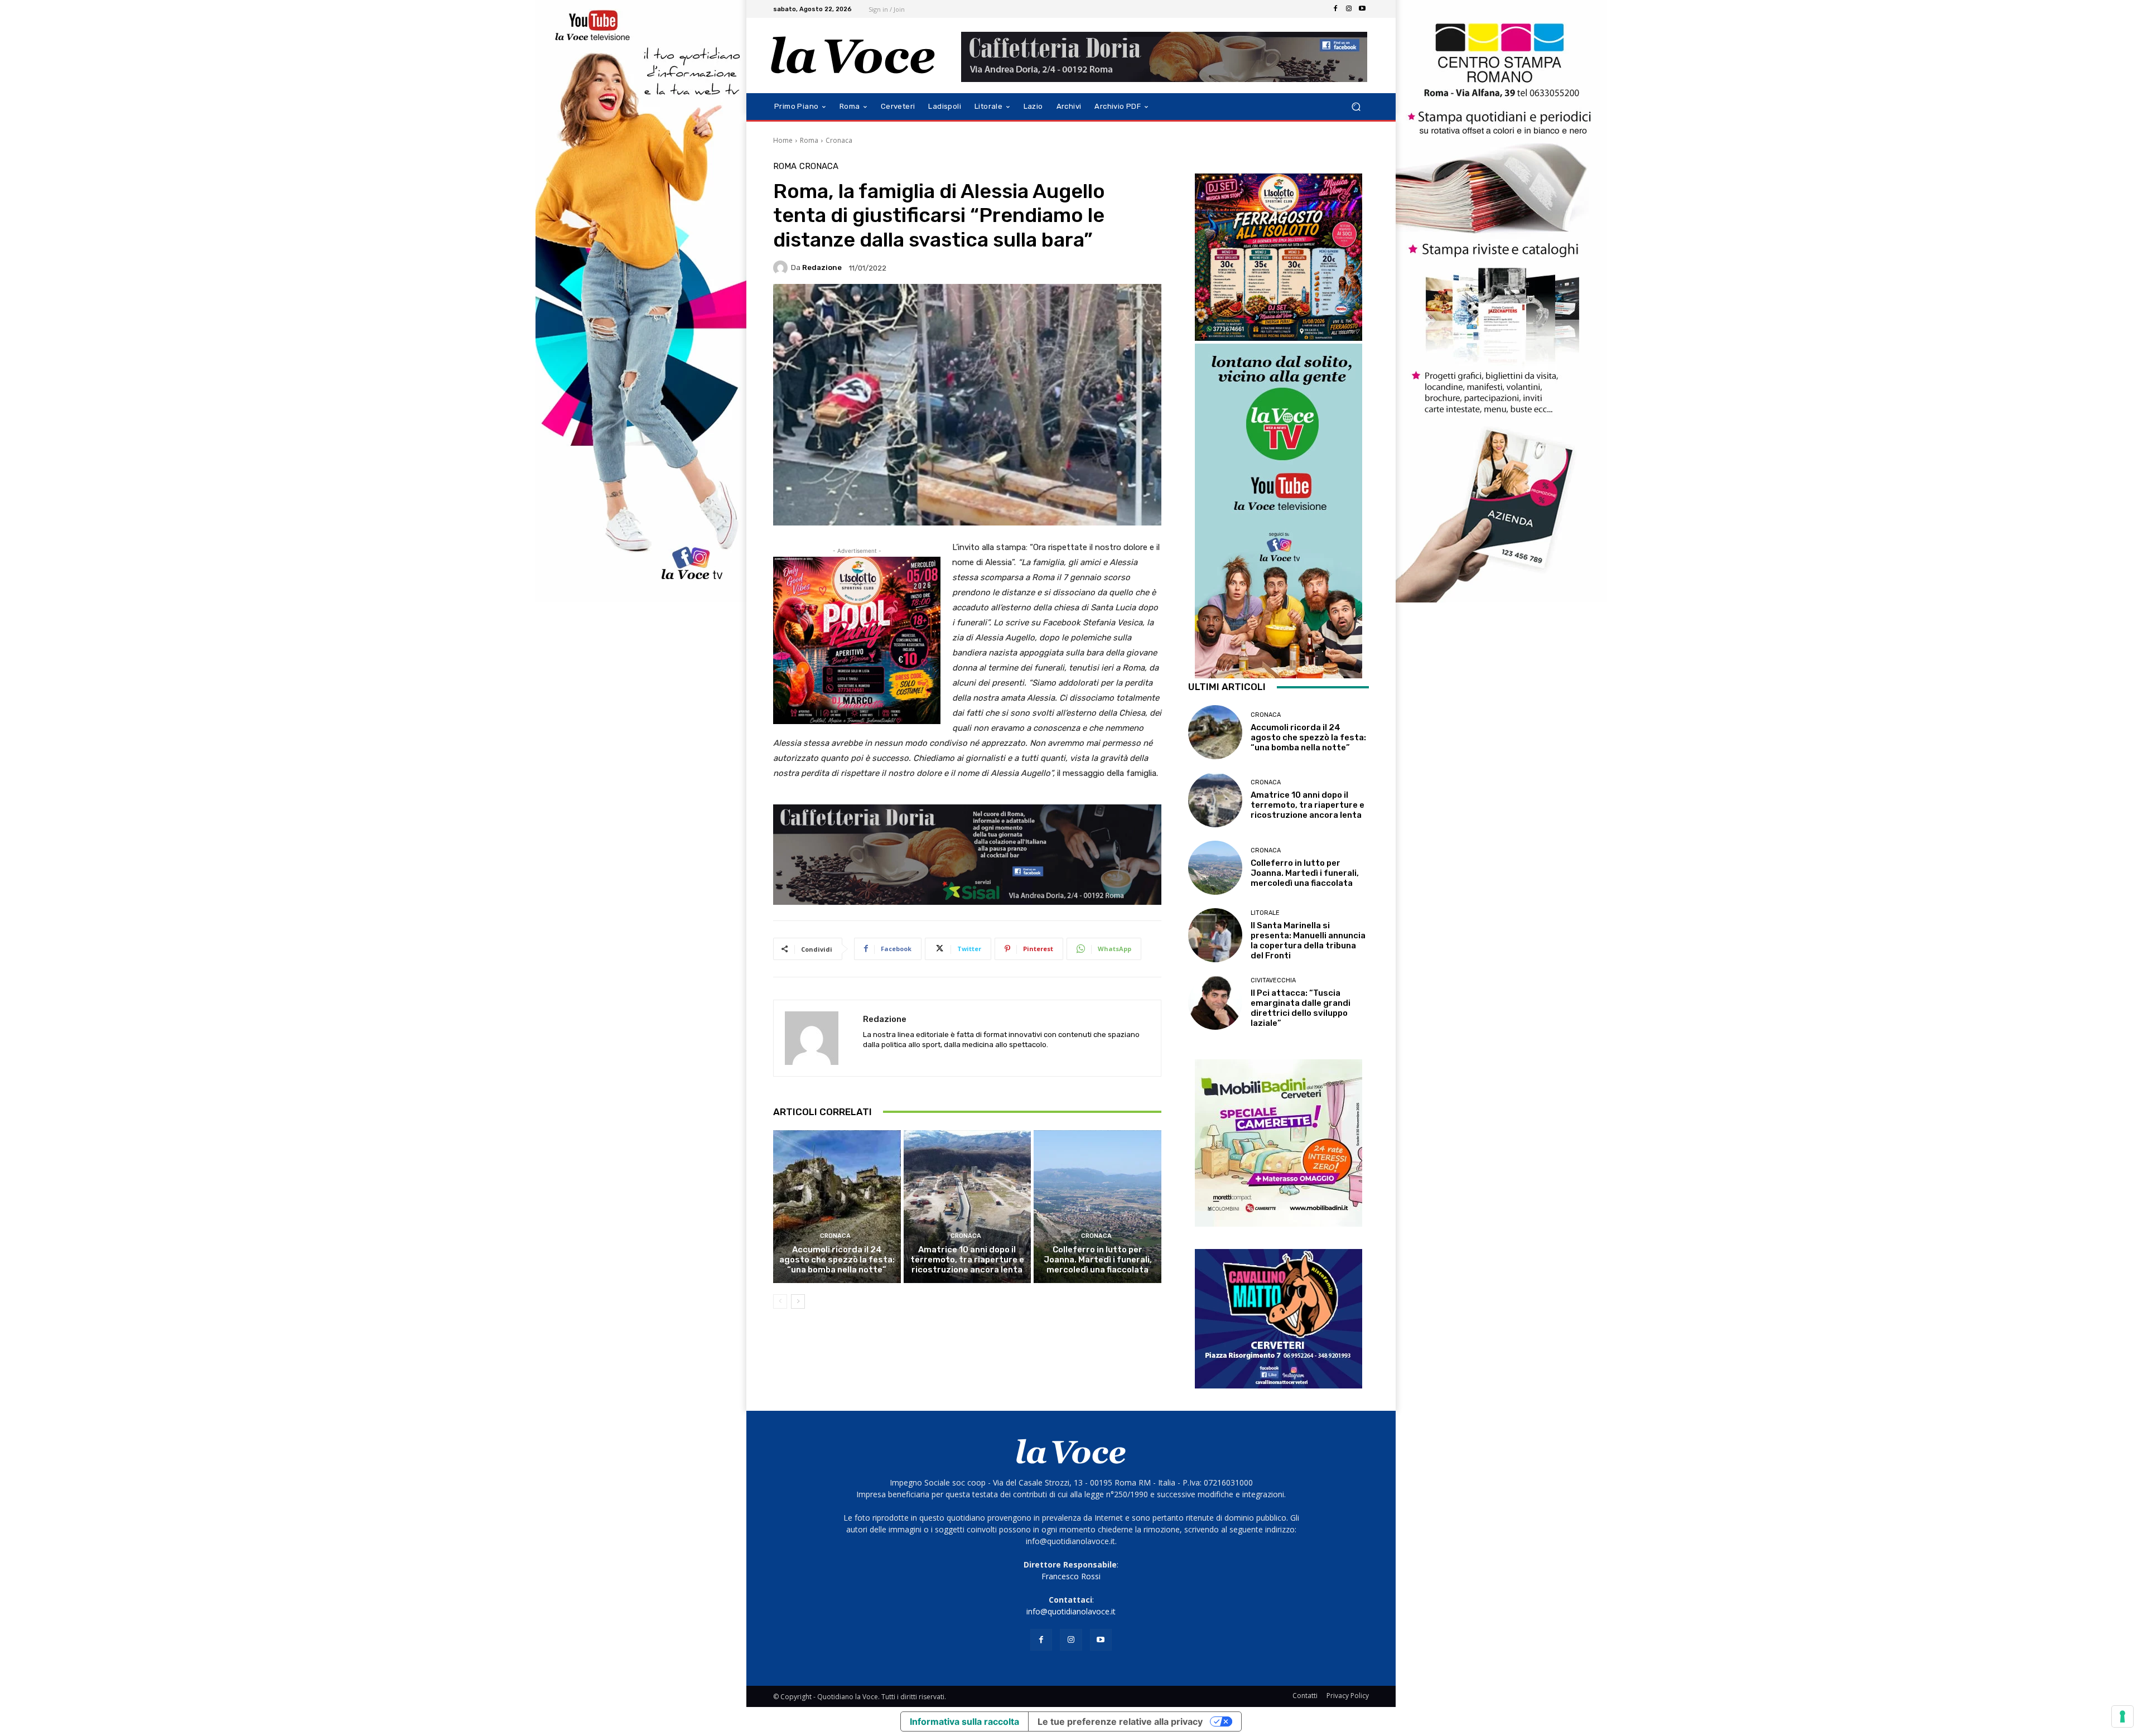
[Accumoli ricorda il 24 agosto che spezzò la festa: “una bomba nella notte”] (837, 1207)
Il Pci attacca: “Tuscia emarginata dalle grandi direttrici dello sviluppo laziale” (1301, 1008)
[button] (1356, 107)
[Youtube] (1362, 9)
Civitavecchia (1273, 980)
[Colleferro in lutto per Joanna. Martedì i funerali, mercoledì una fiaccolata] (1097, 1207)
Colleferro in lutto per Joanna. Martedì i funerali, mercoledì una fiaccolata (1098, 1260)
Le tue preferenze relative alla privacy (1120, 1721)
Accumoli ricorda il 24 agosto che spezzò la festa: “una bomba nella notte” (837, 1260)
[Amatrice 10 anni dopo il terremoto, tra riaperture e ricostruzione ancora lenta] (968, 1207)
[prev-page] (780, 1301)
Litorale (1265, 913)
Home (783, 140)
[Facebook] (1335, 9)
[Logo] (853, 56)
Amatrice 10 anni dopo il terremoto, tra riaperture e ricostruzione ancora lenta (967, 1260)
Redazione (822, 267)
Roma (809, 140)
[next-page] (798, 1301)
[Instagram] (1349, 9)
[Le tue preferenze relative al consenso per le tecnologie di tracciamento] (2122, 1716)
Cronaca (839, 140)
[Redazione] (782, 268)
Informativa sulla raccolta (964, 1721)
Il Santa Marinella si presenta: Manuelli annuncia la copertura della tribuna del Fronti (1308, 941)
